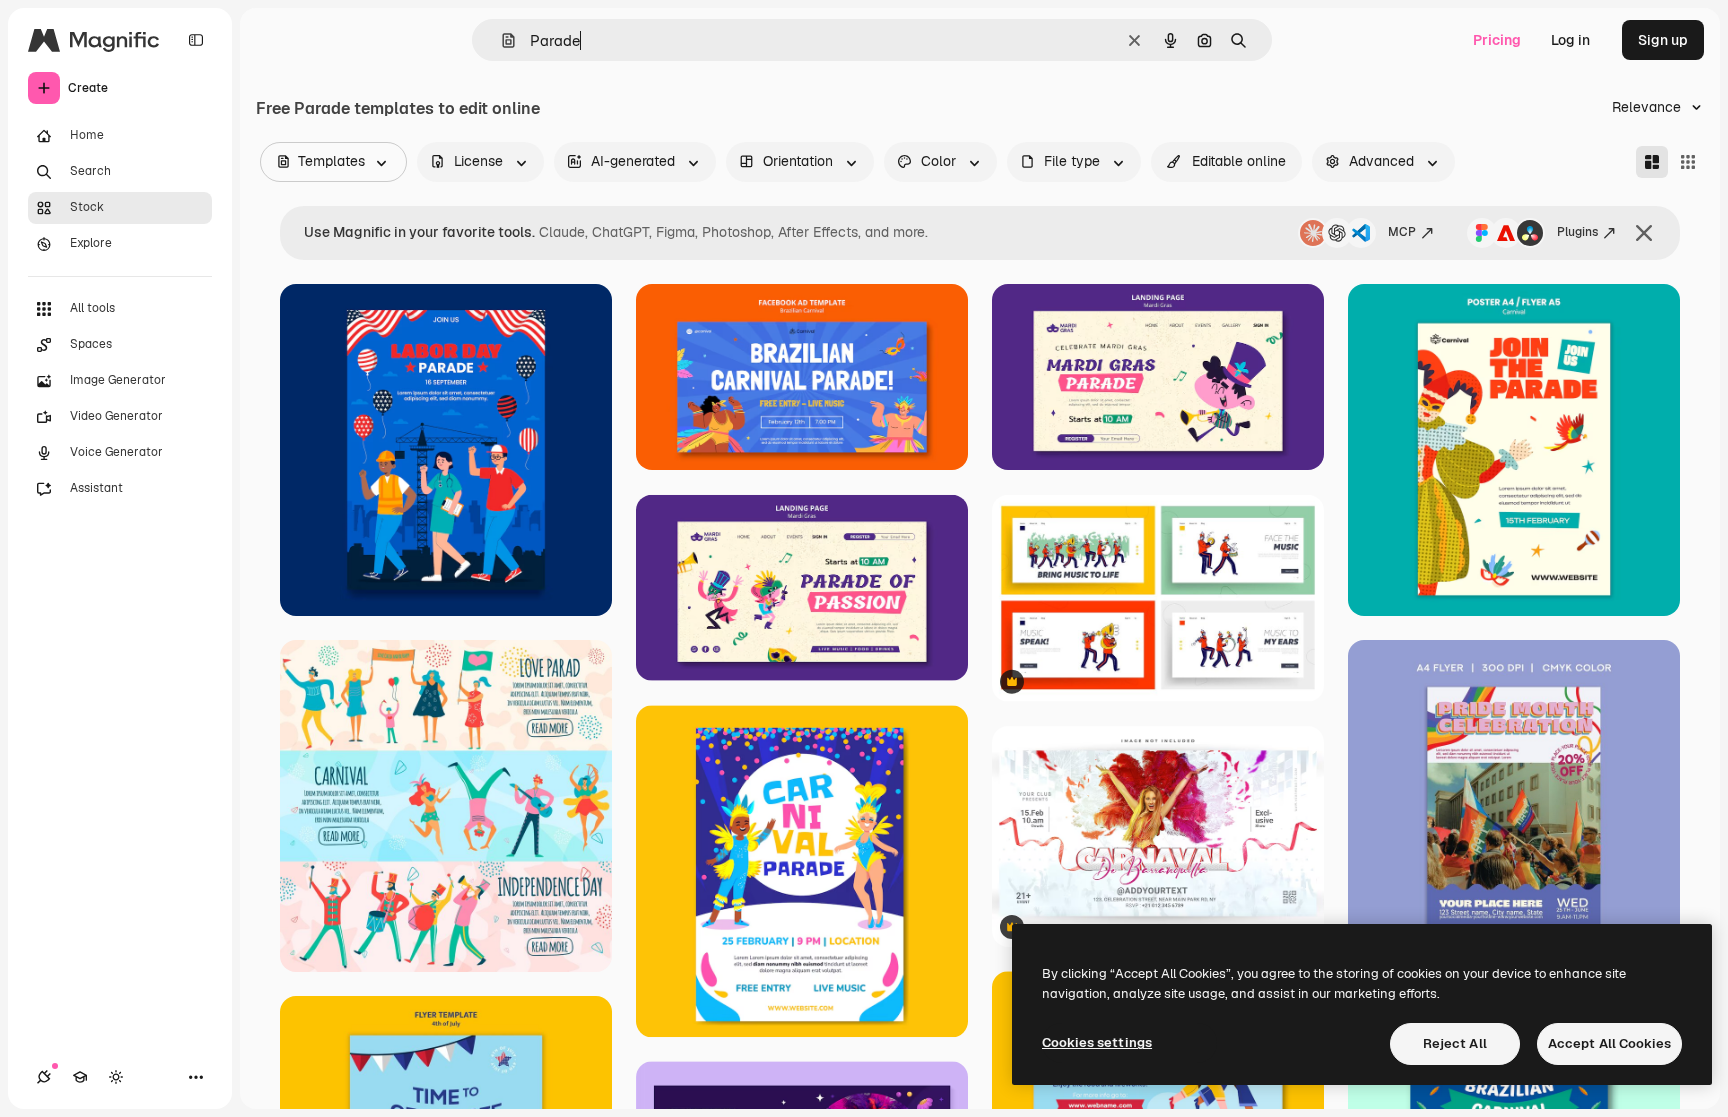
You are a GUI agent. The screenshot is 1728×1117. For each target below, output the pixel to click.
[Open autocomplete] (500, 40)
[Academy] (80, 1077)
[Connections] (44, 1077)
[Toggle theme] (116, 1077)
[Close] (1644, 233)
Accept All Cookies (1609, 1043)
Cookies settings (1097, 1042)
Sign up (1663, 40)
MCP (1402, 232)
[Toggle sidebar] (196, 40)
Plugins (1577, 232)
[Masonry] (1652, 162)
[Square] (1688, 162)
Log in (1570, 40)
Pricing (1497, 40)
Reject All (1455, 1043)
